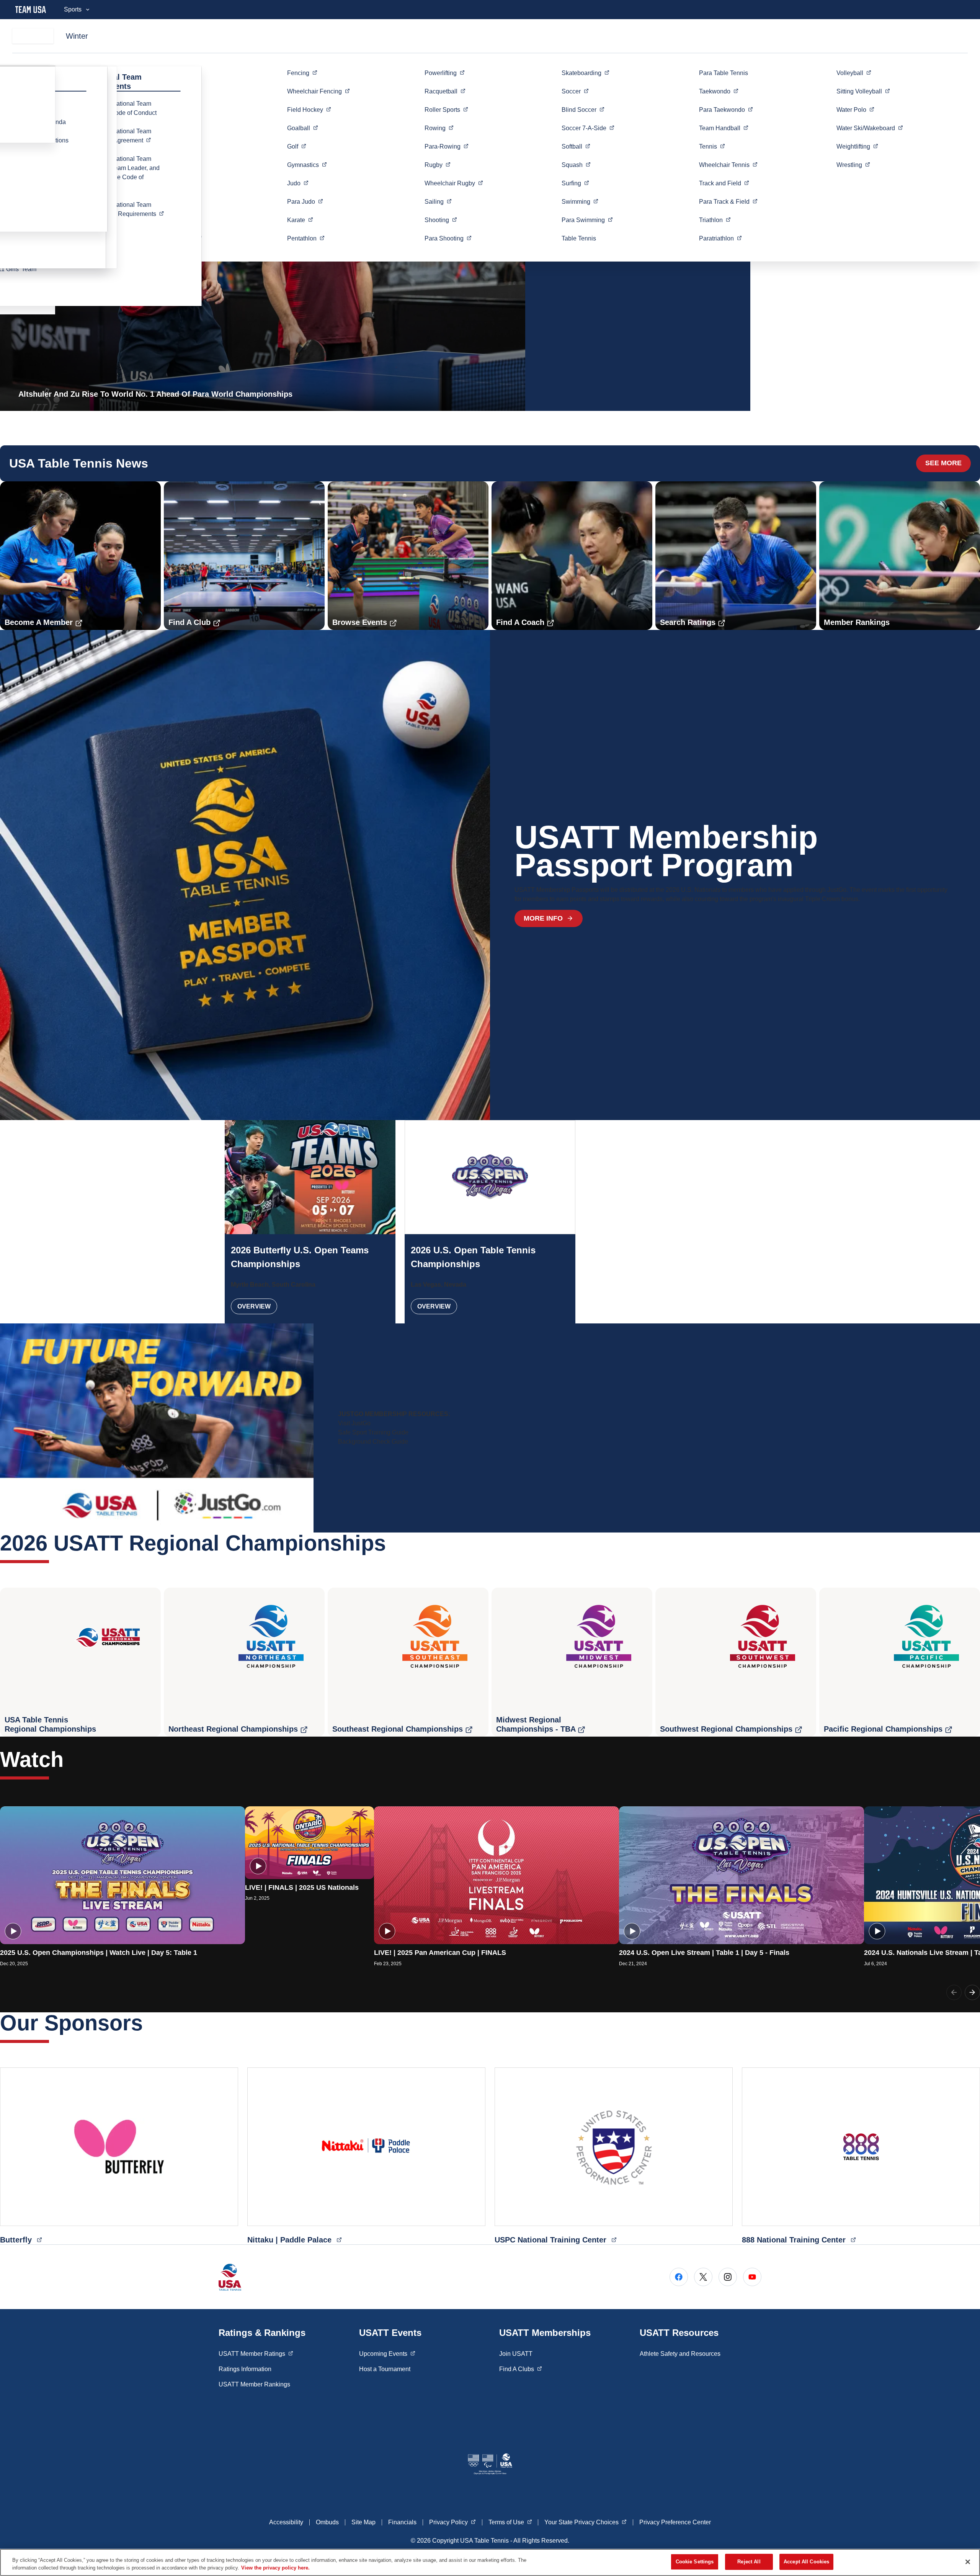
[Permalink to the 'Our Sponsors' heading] (150, 2023)
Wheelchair (318, 91)
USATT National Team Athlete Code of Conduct (123, 108)
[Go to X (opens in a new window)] (703, 2277)
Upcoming (387, 2354)
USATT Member (256, 2354)
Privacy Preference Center (675, 2522)
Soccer (588, 128)
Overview (254, 1306)
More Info (543, 918)
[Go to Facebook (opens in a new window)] (679, 2277)
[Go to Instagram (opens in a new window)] (728, 2277)
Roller (446, 110)
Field (309, 110)
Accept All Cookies (806, 2562)
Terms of (510, 2522)
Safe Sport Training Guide (373, 1432)
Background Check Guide (373, 1442)
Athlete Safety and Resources (680, 2354)
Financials (402, 2522)
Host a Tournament (385, 2369)
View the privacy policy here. (275, 2568)
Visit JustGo (354, 1423)
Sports (73, 9)
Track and (724, 183)
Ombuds (327, 2522)
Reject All (749, 2562)
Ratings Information (245, 2369)
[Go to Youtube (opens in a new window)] (752, 2277)
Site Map (363, 2522)
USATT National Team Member (131, 136)
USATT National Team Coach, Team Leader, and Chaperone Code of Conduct (125, 173)
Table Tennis (579, 238)
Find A (521, 2369)
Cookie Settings (695, 2562)
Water (855, 110)
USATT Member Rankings (254, 2384)
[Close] (968, 2562)
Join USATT (516, 2354)
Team (724, 128)
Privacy (452, 2522)
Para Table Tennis (724, 73)
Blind (583, 110)
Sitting (863, 91)
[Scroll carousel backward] (954, 1992)
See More (943, 463)
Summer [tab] (33, 36)
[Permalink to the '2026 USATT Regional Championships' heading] (394, 1543)
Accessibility (286, 2522)
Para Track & (728, 201)
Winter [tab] (77, 36)
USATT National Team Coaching (131, 209)
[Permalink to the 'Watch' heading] (71, 1759)
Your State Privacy (586, 2522)
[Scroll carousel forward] (972, 1992)
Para (305, 201)
